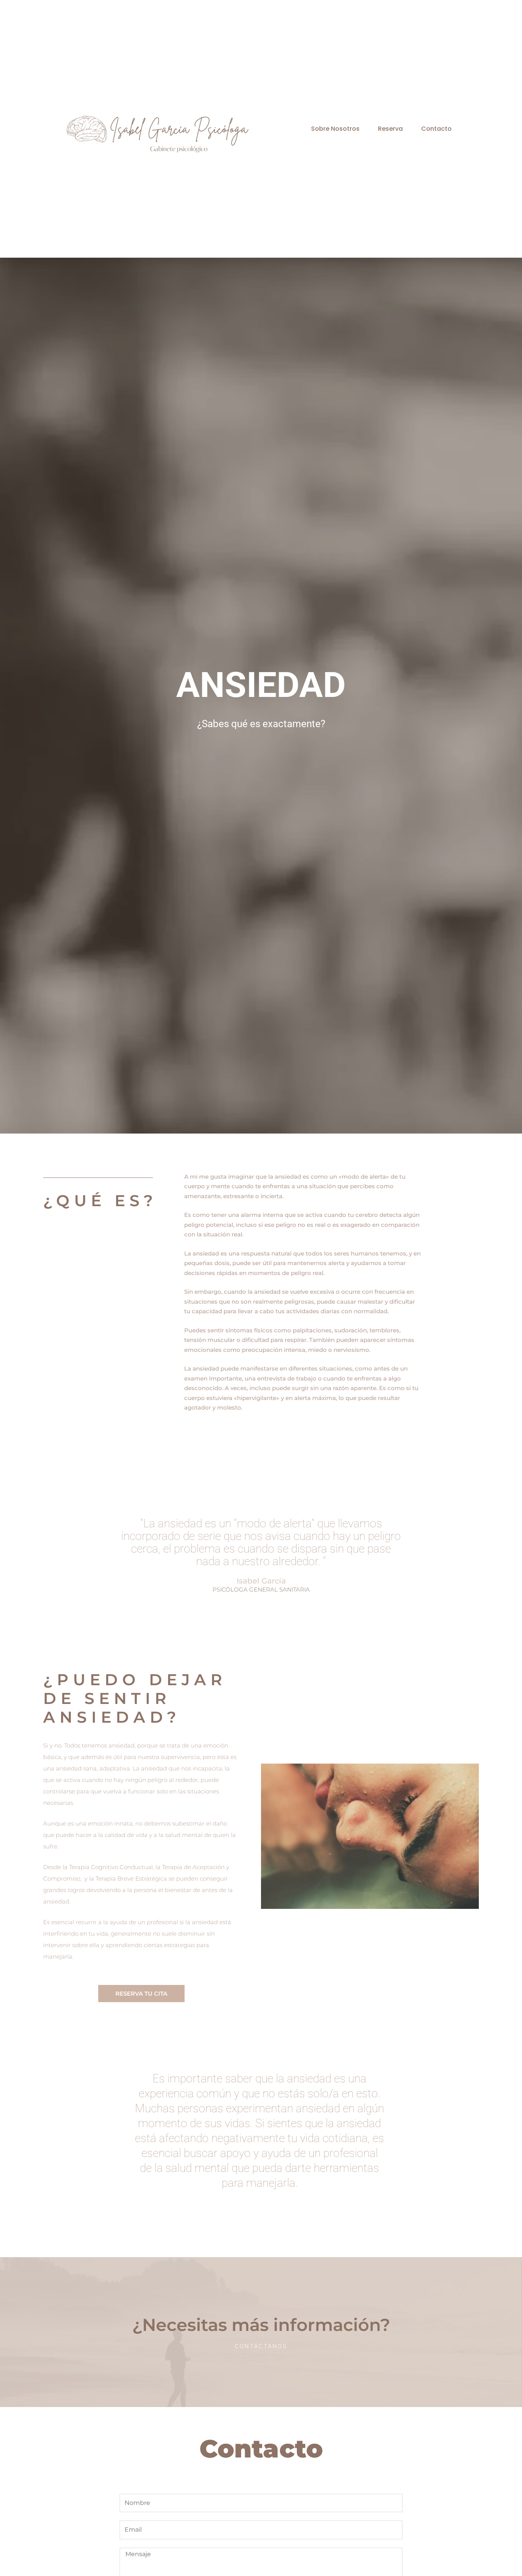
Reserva (390, 129)
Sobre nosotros (335, 129)
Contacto (436, 129)
